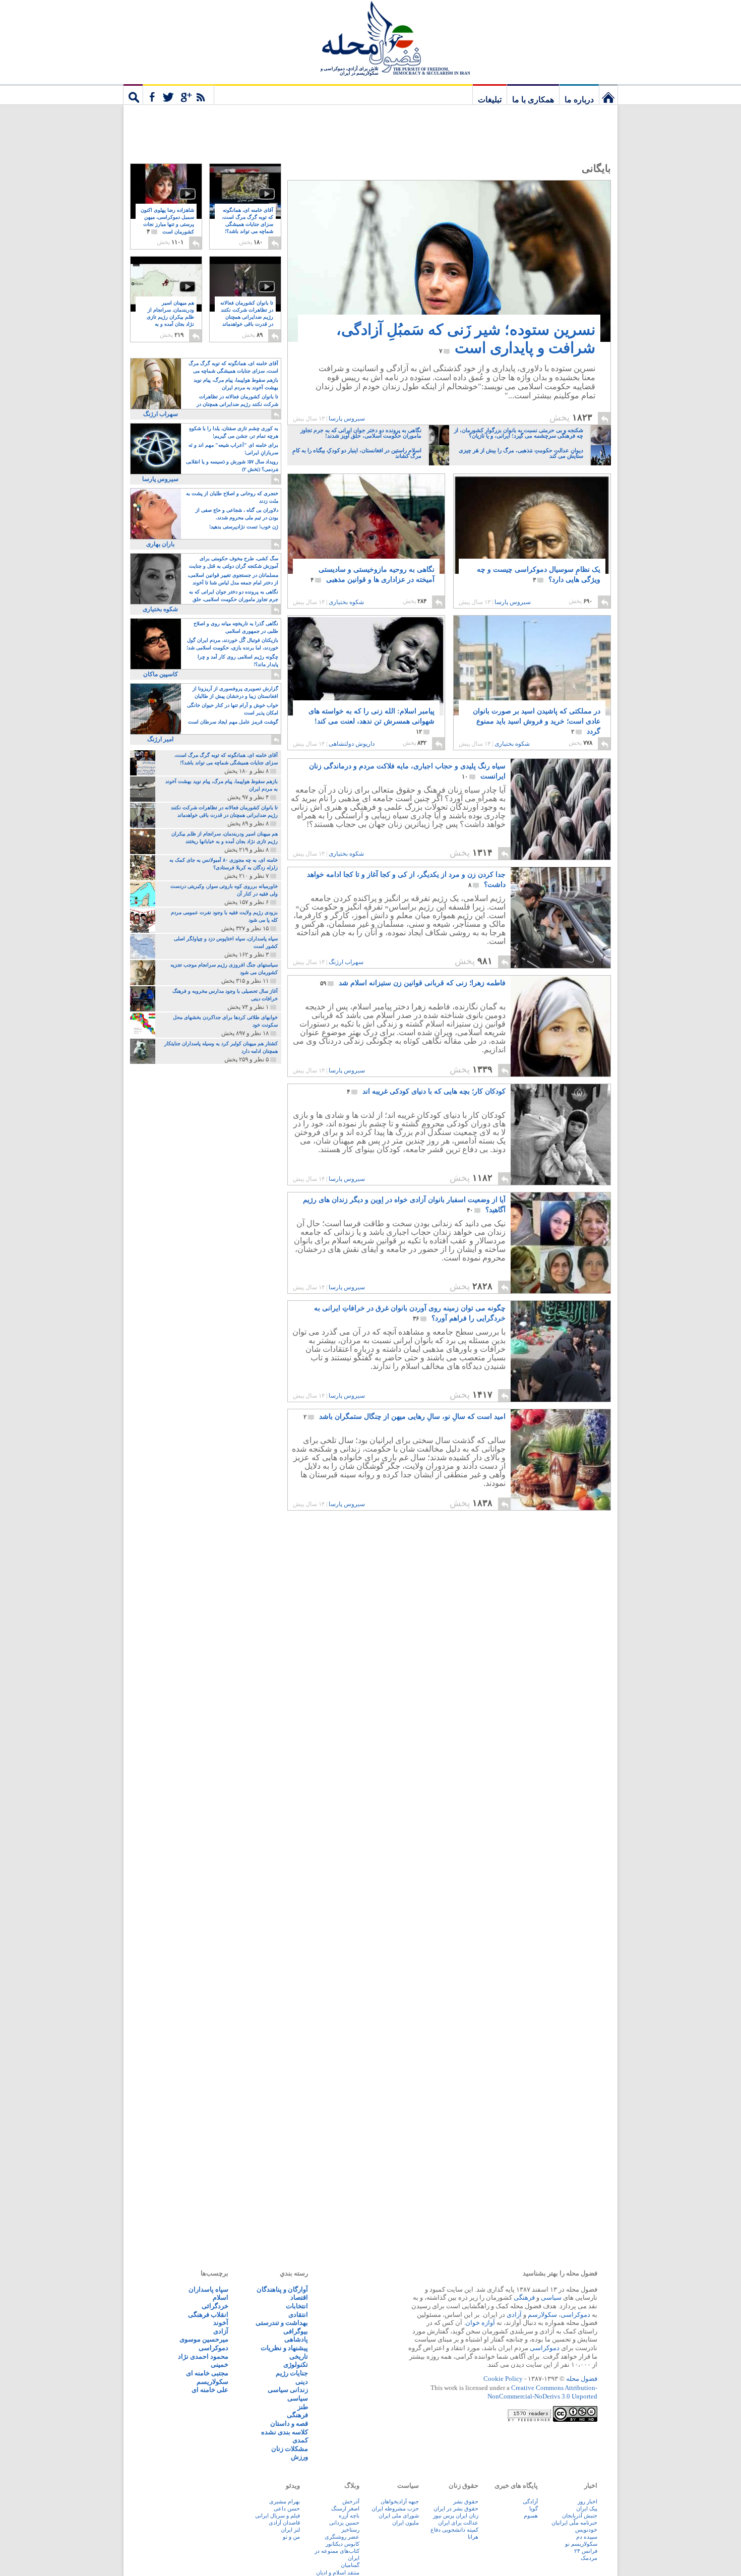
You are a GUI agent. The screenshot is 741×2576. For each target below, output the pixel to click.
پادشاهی (296, 2339)
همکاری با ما (533, 100)
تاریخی (299, 2356)
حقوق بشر (466, 2501)
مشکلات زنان (290, 2449)
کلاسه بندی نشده (285, 2432)
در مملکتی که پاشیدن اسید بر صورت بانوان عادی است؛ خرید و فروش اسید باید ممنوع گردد (537, 721)
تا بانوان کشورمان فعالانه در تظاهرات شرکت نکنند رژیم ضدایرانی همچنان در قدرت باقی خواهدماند (247, 317)
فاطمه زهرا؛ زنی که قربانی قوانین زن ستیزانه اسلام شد (413, 983)
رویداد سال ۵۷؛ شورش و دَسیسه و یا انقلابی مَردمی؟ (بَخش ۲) (232, 465)
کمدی (300, 2440)
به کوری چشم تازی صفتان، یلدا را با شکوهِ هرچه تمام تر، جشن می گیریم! (234, 432)
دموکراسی (575, 2315)
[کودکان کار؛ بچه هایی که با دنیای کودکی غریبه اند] (561, 1134)
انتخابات (297, 2306)
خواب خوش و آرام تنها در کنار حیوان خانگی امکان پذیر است (233, 709)
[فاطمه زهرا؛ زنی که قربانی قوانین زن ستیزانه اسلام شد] (561, 1026)
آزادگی (530, 2501)
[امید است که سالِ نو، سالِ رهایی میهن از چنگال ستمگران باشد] (561, 1460)
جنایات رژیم (292, 2373)
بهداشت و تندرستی (282, 2323)
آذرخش (351, 2501)
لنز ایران (290, 2530)
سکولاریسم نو (581, 2544)
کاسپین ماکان (161, 674)
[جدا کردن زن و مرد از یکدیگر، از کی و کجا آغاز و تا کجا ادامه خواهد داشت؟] (560, 965)
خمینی (220, 2364)
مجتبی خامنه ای (207, 2373)
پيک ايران (587, 2508)
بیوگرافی (296, 2331)
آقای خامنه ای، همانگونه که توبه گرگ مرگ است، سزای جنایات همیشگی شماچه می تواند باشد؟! (248, 225)
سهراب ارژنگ (346, 962)
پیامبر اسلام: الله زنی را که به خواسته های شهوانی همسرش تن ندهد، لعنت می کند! (372, 721)
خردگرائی (215, 2306)
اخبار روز (588, 2501)
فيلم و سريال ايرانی (277, 2515)
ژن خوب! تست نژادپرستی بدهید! (244, 527)
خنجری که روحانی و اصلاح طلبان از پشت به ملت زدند (232, 497)
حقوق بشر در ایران (456, 2508)
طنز (303, 2407)
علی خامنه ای (210, 2390)
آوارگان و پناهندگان (282, 2289)
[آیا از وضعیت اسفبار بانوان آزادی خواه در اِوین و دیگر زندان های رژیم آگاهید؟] (561, 1243)
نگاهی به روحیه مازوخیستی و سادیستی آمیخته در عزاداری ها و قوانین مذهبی (373, 575)
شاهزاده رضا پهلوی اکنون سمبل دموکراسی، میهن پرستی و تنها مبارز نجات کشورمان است (167, 221)
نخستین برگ (608, 94)
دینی (302, 2382)
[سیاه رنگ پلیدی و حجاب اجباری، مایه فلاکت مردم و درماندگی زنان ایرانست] (561, 809)
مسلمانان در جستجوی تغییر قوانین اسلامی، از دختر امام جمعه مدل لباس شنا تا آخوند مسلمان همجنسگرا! (233, 580)
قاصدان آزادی (284, 2523)
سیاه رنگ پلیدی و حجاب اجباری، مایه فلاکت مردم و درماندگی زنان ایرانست (407, 771)
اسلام (221, 2297)
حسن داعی (287, 2508)
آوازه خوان (480, 2323)
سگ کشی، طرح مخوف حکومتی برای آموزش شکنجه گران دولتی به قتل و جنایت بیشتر (234, 563)
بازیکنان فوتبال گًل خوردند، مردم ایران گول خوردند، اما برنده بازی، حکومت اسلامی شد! (232, 644)
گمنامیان (350, 2565)
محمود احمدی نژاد (203, 2356)
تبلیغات (490, 100)
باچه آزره (349, 2515)
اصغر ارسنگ (345, 2508)
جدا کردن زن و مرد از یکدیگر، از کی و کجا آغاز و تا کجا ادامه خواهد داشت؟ (406, 880)
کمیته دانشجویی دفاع (454, 2530)
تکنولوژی (296, 2364)
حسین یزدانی (344, 2523)
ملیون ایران (406, 2523)
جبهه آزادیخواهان (400, 2501)
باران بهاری (160, 544)
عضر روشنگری (342, 2537)
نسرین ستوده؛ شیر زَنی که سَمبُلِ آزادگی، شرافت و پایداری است (466, 339)
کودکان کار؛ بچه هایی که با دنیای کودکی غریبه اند (426, 1091)
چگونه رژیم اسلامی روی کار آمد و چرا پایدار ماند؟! (238, 661)
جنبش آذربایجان (580, 2515)
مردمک (589, 2558)
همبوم (531, 2515)
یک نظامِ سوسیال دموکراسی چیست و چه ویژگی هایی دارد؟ (539, 575)
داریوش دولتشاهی (352, 744)
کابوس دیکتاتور (343, 2544)
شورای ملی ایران (399, 2515)
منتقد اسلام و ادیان (338, 2572)
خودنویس (586, 2530)
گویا (534, 2508)
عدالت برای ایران (458, 2523)
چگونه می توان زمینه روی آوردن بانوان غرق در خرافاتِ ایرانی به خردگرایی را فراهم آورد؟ (410, 1313)
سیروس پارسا (347, 418)
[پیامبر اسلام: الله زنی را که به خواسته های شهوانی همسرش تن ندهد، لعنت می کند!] (366, 675)
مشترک (178, 94)
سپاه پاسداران (208, 2289)
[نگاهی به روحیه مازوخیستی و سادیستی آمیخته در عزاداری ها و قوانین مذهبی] (366, 535)
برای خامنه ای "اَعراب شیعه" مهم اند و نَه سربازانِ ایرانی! (233, 449)
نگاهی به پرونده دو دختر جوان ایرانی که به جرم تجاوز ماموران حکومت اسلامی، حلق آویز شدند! (234, 596)
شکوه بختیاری (346, 602)
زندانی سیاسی (288, 2390)
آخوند (221, 2323)
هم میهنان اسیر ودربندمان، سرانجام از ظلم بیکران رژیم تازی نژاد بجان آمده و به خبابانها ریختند (170, 317)
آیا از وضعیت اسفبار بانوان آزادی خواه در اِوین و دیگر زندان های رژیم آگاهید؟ (404, 1205)
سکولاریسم (212, 2382)
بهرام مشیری (285, 2501)
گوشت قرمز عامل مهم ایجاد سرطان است (233, 722)
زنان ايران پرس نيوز (456, 2515)
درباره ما (579, 100)
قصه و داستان (289, 2423)
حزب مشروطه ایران (395, 2508)
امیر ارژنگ (160, 739)
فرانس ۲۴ (586, 2551)
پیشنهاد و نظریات (284, 2348)
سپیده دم (587, 2537)
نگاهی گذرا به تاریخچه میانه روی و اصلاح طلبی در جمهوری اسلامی (236, 627)
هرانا (473, 2537)
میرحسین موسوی (204, 2339)
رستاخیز (350, 2530)
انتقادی (298, 2315)
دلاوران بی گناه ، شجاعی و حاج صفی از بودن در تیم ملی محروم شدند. (237, 514)
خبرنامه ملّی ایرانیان (574, 2523)
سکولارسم (542, 2315)
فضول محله (371, 38)
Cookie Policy (503, 2379)
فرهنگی (524, 2297)
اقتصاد (299, 2297)
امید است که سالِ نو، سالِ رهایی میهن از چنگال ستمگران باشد (405, 1417)
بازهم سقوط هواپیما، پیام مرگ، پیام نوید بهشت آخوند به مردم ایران (236, 384)
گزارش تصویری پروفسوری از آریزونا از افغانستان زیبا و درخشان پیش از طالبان (235, 692)
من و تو (291, 2537)
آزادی (514, 2315)
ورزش (299, 2457)
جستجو (133, 94)
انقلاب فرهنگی (208, 2315)
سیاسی (551, 2297)
